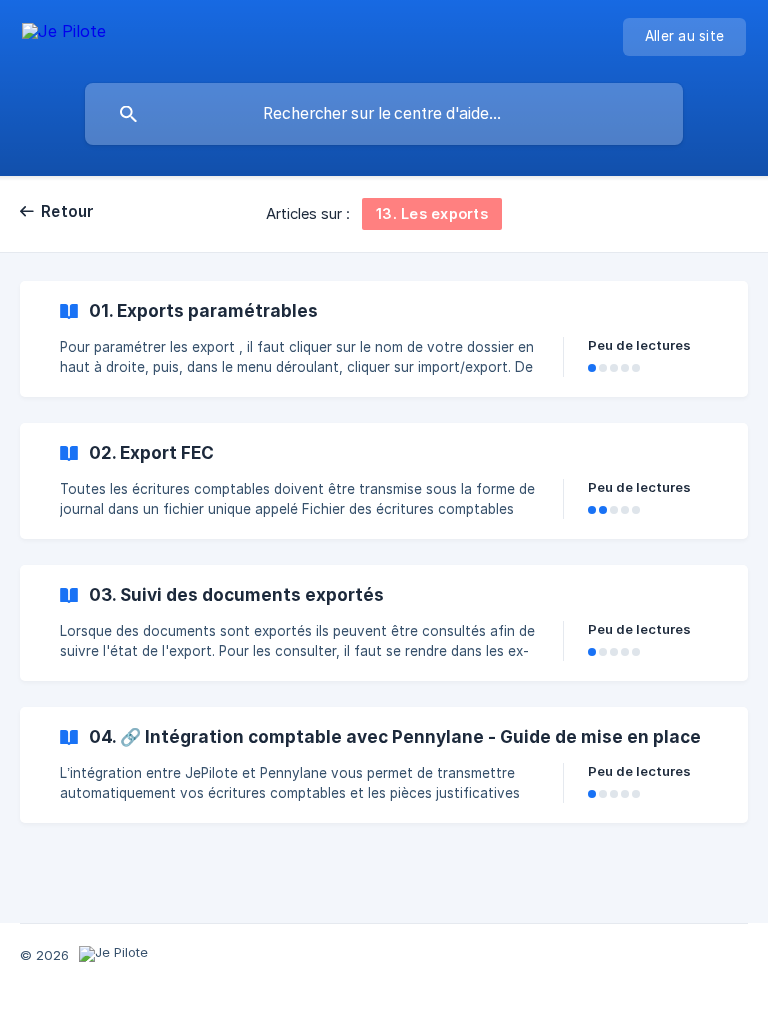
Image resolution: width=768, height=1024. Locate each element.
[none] (64, 34)
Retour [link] (68, 211)
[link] (384, 339)
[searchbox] (384, 114)
